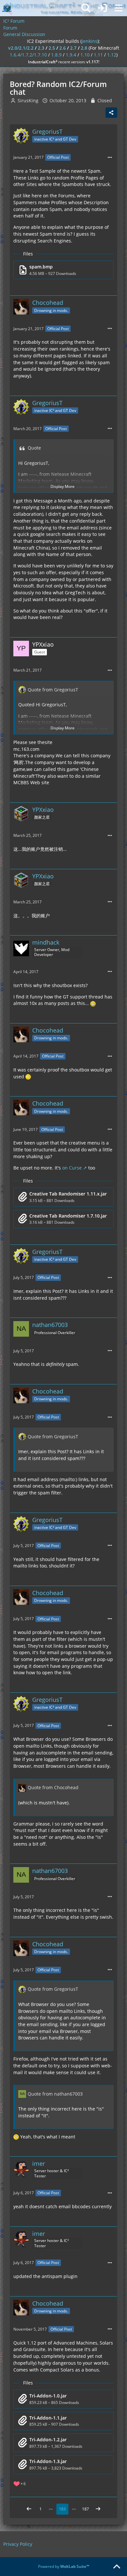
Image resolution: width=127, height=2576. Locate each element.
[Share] (111, 113)
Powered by (64, 2566)
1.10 (85, 55)
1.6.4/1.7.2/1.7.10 (28, 55)
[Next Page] (98, 2509)
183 (62, 2509)
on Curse (72, 1168)
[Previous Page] (29, 2509)
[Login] (102, 8)
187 (85, 2509)
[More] (110, 158)
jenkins (90, 41)
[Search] (86, 8)
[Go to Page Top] (117, 2567)
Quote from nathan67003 (55, 2094)
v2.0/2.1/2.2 (21, 48)
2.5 (52, 48)
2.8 (84, 48)
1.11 (98, 55)
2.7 (73, 48)
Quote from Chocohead (53, 1787)
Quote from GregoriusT (53, 690)
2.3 (41, 48)
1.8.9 (56, 55)
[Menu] (119, 8)
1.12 (112, 55)
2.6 (63, 48)
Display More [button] (63, 486)
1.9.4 (71, 55)
